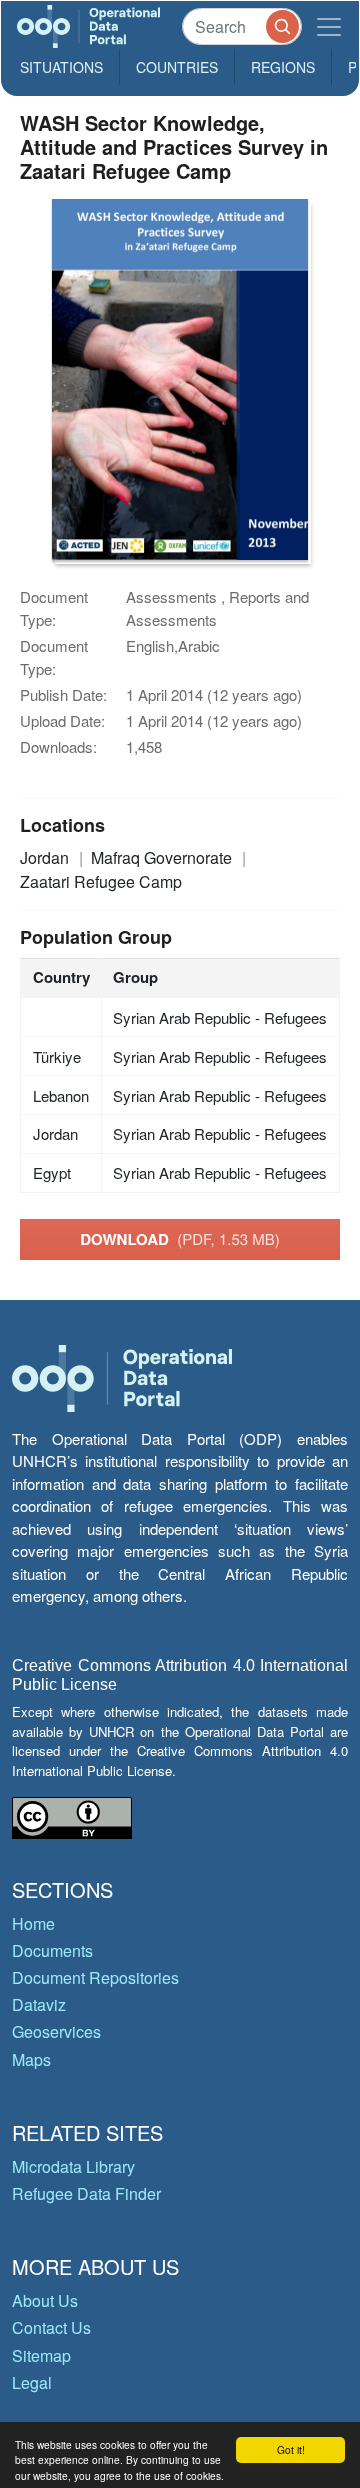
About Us (45, 2300)
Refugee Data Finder (86, 2193)
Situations (61, 67)
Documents (52, 1950)
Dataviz (39, 2004)
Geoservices (56, 2031)
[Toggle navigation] (329, 26)
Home (33, 1923)
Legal (32, 2382)
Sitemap (41, 2355)
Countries (177, 67)
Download (180, 1239)
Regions (283, 67)
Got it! (291, 2449)
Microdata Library (73, 2166)
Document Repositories (95, 1977)
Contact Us (51, 2327)
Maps (31, 2059)
